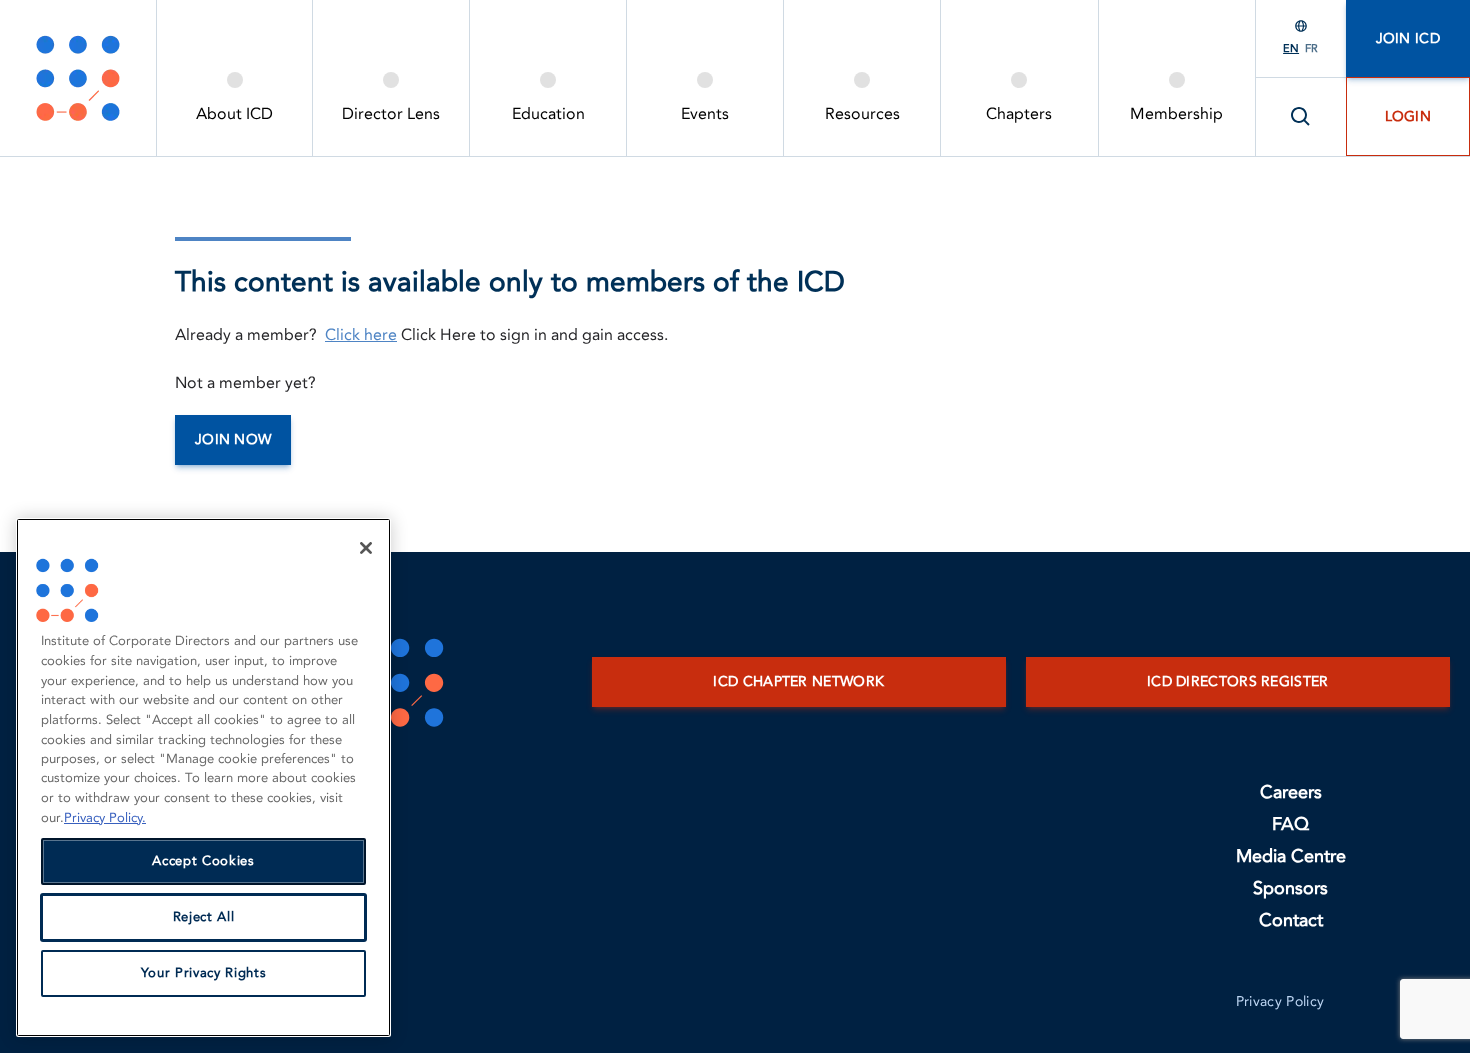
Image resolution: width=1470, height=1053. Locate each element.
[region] (203, 777)
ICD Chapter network (798, 681)
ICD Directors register (1238, 681)
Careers (1291, 792)
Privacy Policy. (105, 818)
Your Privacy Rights (203, 974)
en (1291, 48)
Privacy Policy (1280, 1001)
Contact (1291, 920)
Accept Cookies (203, 862)
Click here (361, 335)
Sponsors (1290, 888)
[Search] (1301, 117)
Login (1408, 116)
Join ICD (1408, 38)
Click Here (438, 335)
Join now (233, 439)
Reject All (204, 918)
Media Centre (1291, 856)
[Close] (366, 548)
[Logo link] (78, 78)
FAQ (1290, 824)
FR (1311, 48)
